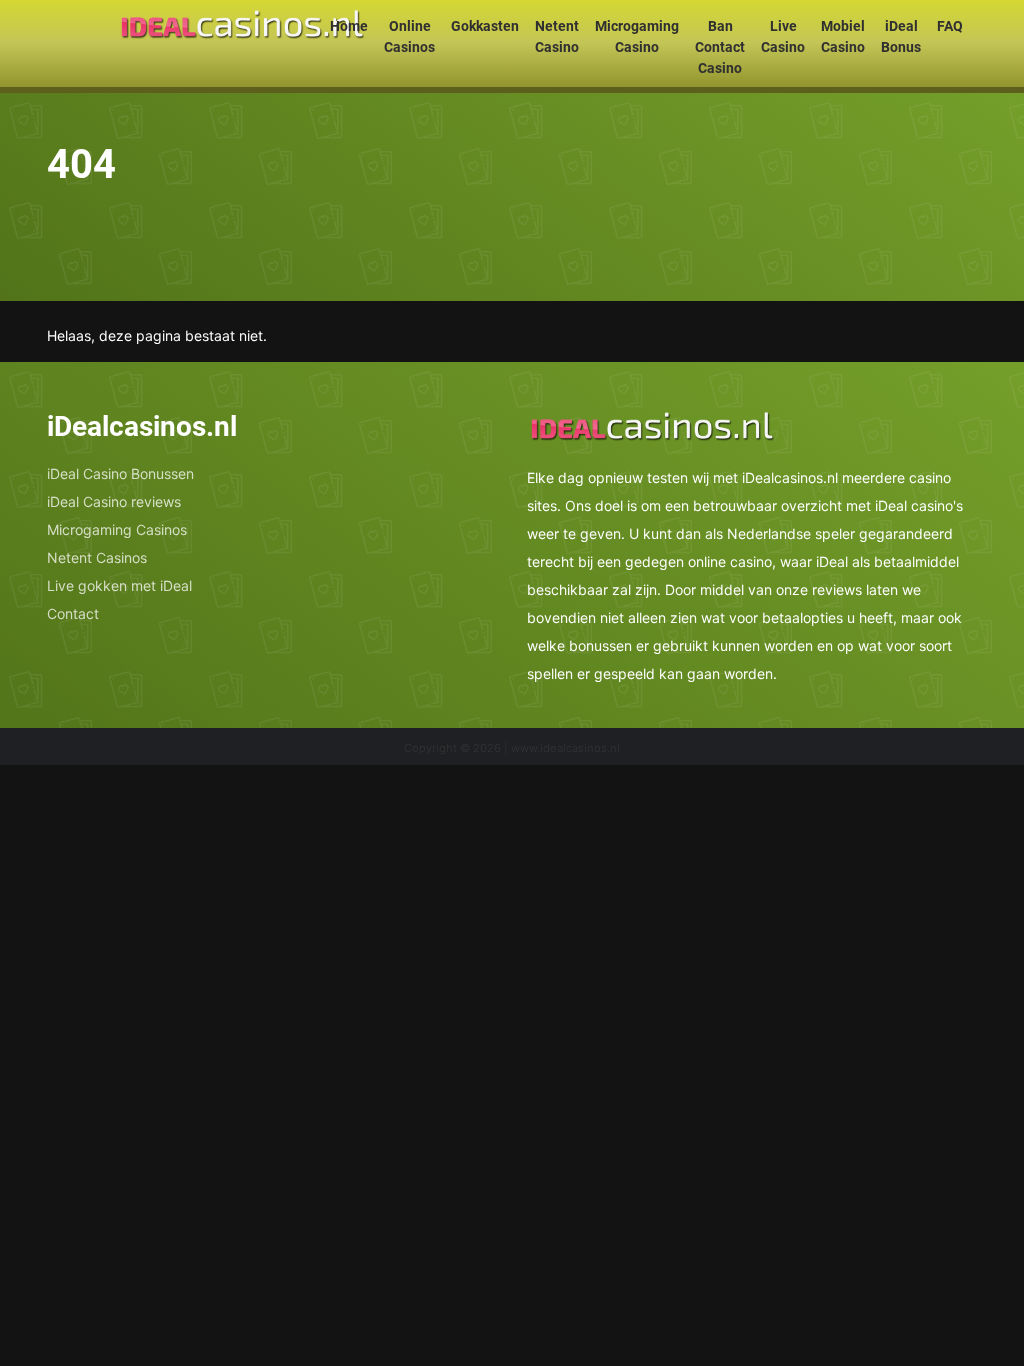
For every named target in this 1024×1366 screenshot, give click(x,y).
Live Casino (783, 36)
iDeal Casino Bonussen (120, 473)
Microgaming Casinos (117, 529)
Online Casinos (409, 36)
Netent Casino (557, 36)
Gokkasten (485, 26)
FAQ (950, 26)
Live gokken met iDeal (119, 585)
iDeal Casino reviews (114, 501)
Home (349, 26)
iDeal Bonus (901, 36)
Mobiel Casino (843, 36)
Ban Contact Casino (720, 47)
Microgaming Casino (637, 36)
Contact (73, 613)
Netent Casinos (97, 557)
